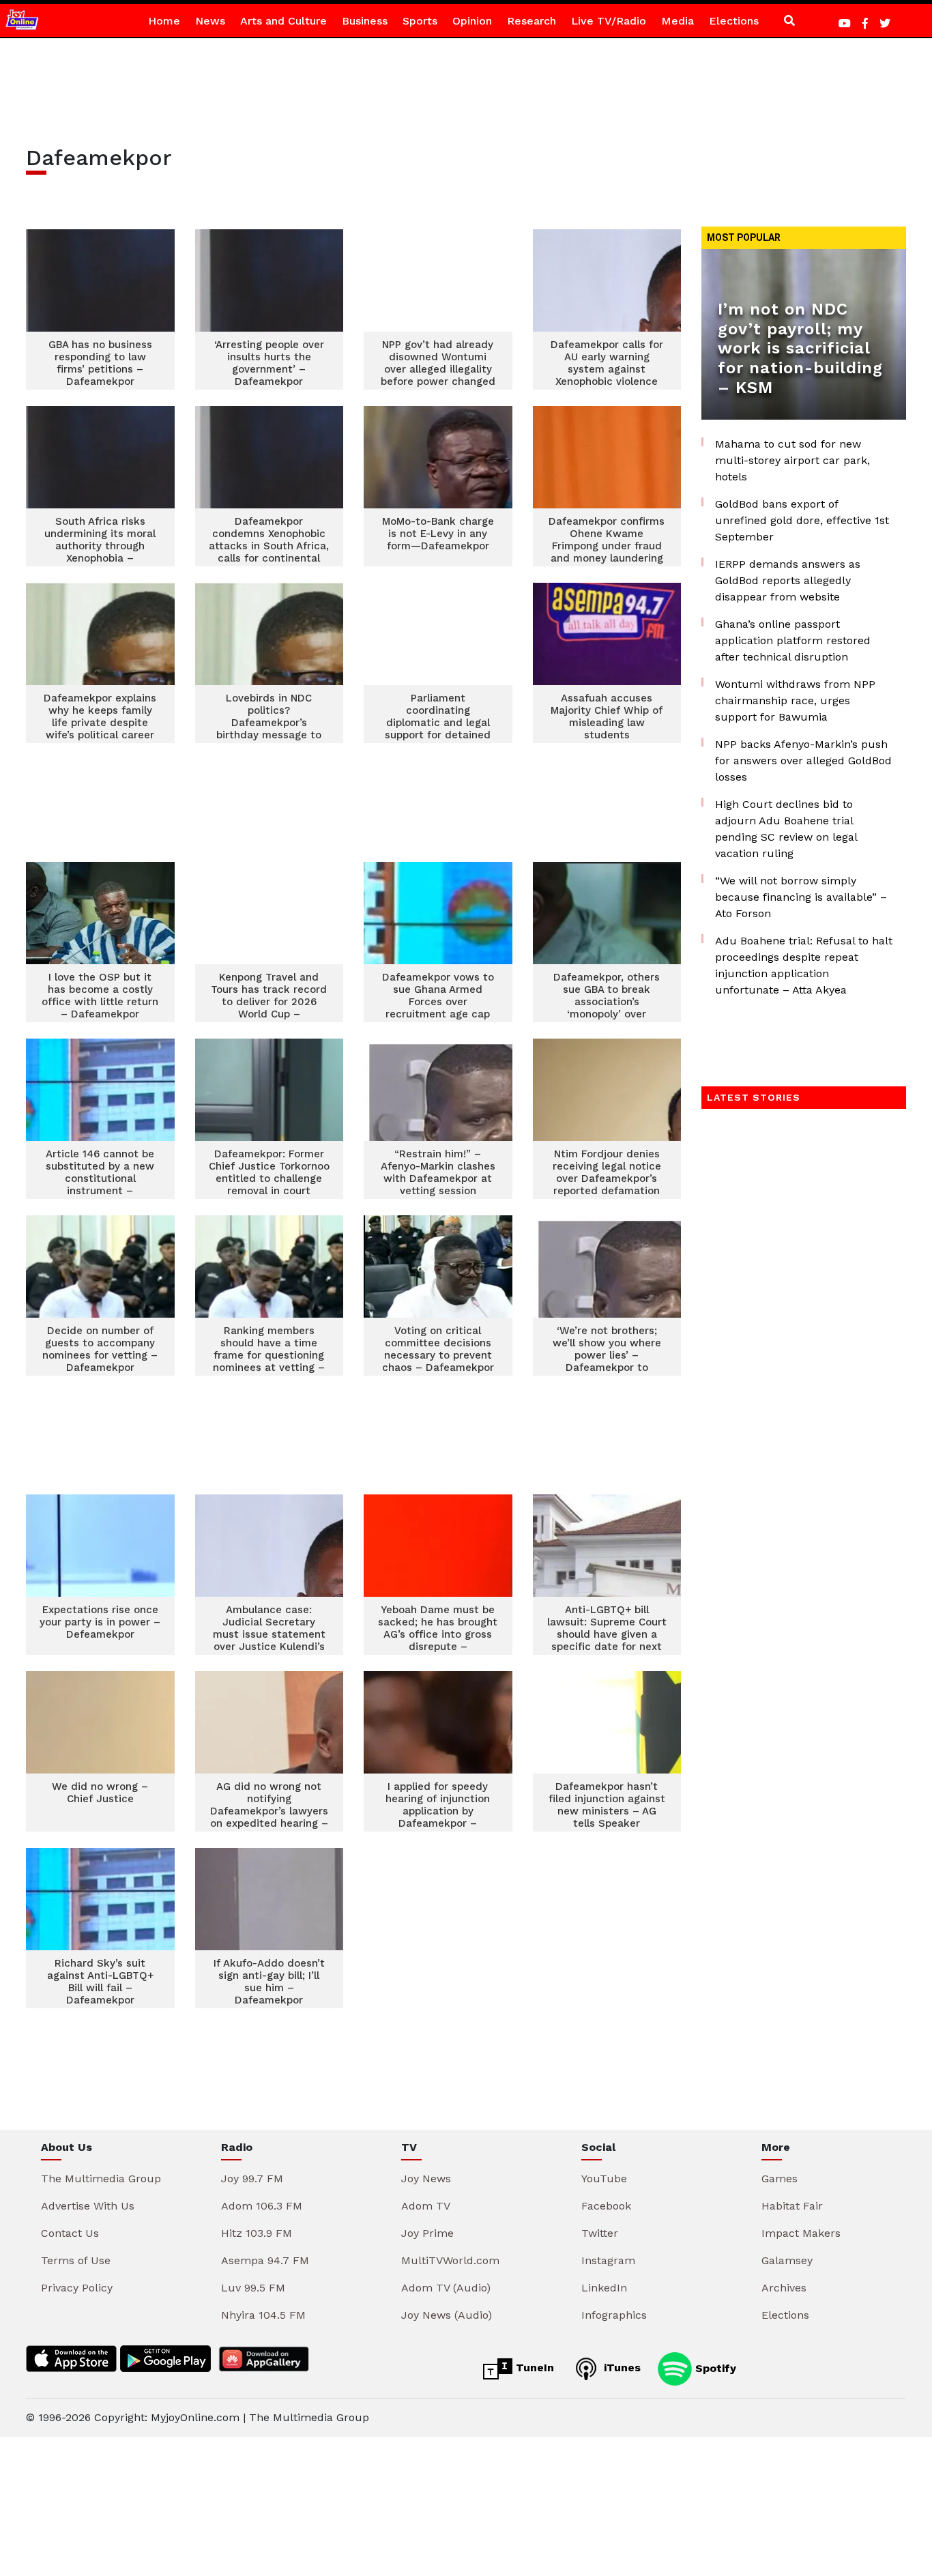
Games (780, 2179)
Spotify (714, 2368)
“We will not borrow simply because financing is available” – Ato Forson (801, 897)
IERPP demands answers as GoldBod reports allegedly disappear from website (788, 580)
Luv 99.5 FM (253, 2288)
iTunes (621, 2368)
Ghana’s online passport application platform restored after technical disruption (793, 640)
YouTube (604, 2179)
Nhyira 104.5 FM (263, 2315)
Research (531, 21)
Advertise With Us (88, 2206)
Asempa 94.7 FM (265, 2260)
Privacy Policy (77, 2288)
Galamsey (787, 2260)
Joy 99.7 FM (252, 2179)
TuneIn (533, 2368)
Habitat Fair (792, 2206)
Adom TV (426, 2206)
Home (164, 21)
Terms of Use (76, 2260)
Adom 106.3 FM (262, 2206)
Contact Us (70, 2233)
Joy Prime (427, 2233)
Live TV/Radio (609, 21)
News (210, 21)
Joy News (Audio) (447, 2315)
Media (678, 21)
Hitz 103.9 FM (257, 2233)
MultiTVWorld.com (450, 2260)
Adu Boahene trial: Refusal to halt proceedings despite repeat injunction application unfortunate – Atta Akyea (804, 965)
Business (365, 21)
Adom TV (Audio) (446, 2288)
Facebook (606, 2206)
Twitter (600, 2233)
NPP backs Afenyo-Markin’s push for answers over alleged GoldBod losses (803, 761)
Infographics (614, 2315)
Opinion (472, 21)
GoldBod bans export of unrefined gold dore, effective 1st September (802, 520)
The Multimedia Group (101, 2179)
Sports (420, 21)
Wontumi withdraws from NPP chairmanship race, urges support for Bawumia (795, 700)
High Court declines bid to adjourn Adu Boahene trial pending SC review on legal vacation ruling (786, 829)
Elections (734, 21)
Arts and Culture (283, 21)
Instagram (608, 2260)
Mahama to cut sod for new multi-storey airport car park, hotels (792, 460)
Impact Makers (801, 2233)
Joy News (426, 2179)
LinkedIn (604, 2288)
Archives (784, 2288)
